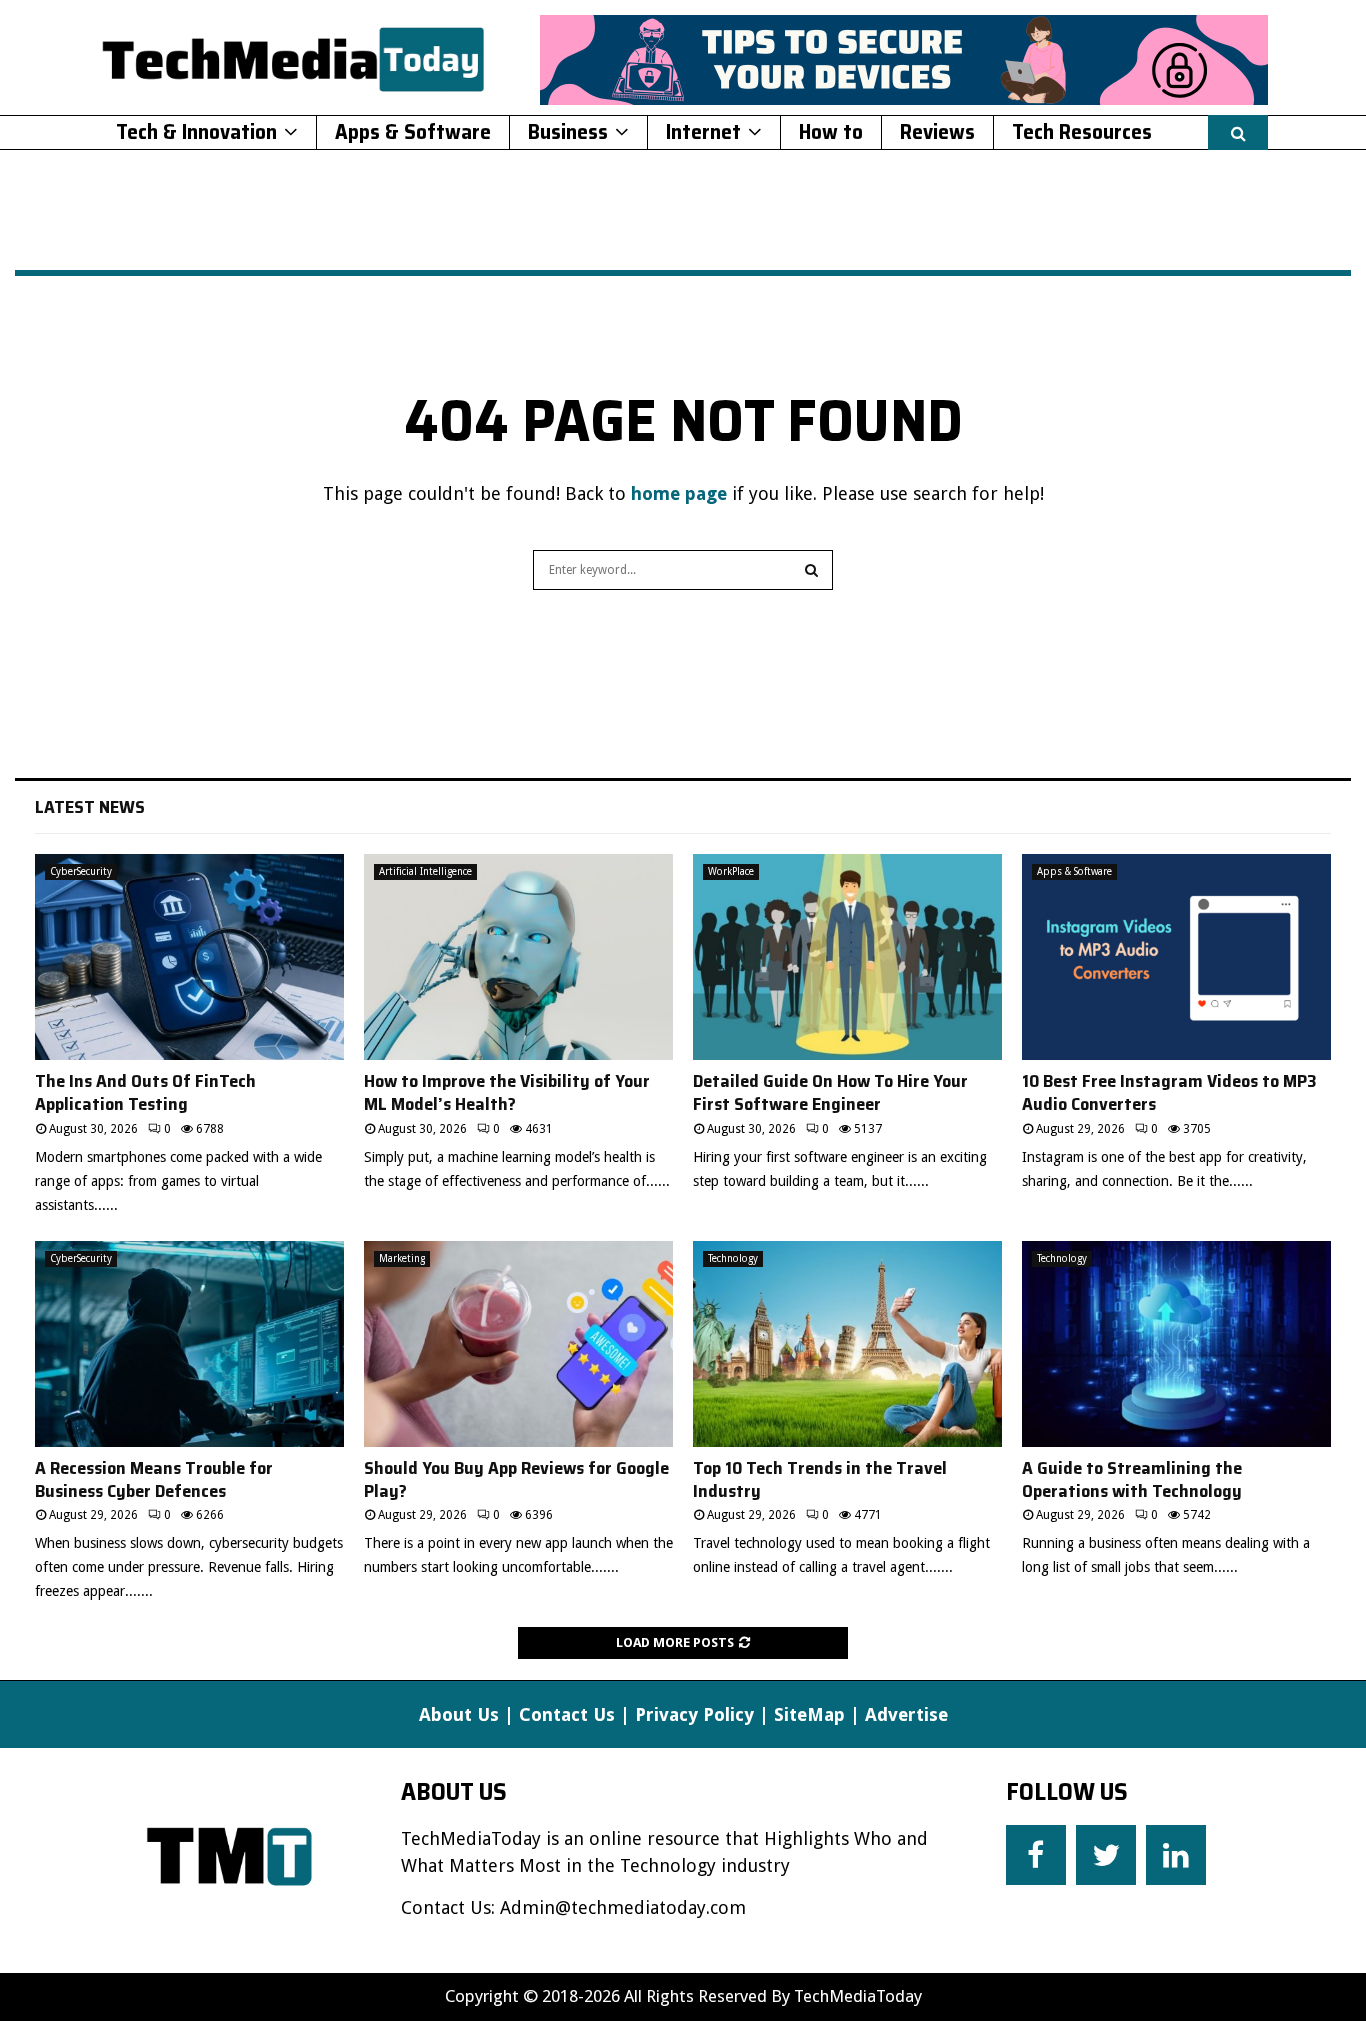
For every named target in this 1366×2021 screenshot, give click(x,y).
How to (831, 131)
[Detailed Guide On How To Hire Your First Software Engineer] (847, 957)
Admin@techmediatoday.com (623, 1907)
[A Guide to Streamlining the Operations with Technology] (1176, 1344)
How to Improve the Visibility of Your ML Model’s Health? (507, 1092)
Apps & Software (413, 131)
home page (679, 493)
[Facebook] (1036, 1855)
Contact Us (567, 1714)
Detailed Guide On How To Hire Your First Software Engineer (830, 1092)
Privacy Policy (694, 1714)
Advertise (906, 1714)
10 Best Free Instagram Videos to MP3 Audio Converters (1169, 1092)
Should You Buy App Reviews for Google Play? (516, 1479)
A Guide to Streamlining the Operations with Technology (1132, 1479)
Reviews (937, 131)
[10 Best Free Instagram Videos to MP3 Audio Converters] (1176, 957)
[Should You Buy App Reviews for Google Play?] (518, 1344)
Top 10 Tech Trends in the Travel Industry (820, 1479)
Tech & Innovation (196, 131)
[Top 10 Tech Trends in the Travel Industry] (847, 1344)
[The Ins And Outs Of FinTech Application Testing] (189, 957)
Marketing (402, 1258)
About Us (459, 1714)
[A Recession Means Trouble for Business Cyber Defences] (189, 1344)
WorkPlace (731, 871)
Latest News (90, 807)
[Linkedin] (1176, 1855)
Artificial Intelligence (425, 871)
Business (568, 131)
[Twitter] (1106, 1855)
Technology (733, 1258)
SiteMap (809, 1714)
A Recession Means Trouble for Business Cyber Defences (154, 1479)
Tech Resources (1082, 131)
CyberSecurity (81, 871)
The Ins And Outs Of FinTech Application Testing (145, 1092)
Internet (703, 131)
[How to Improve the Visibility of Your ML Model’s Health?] (518, 957)
